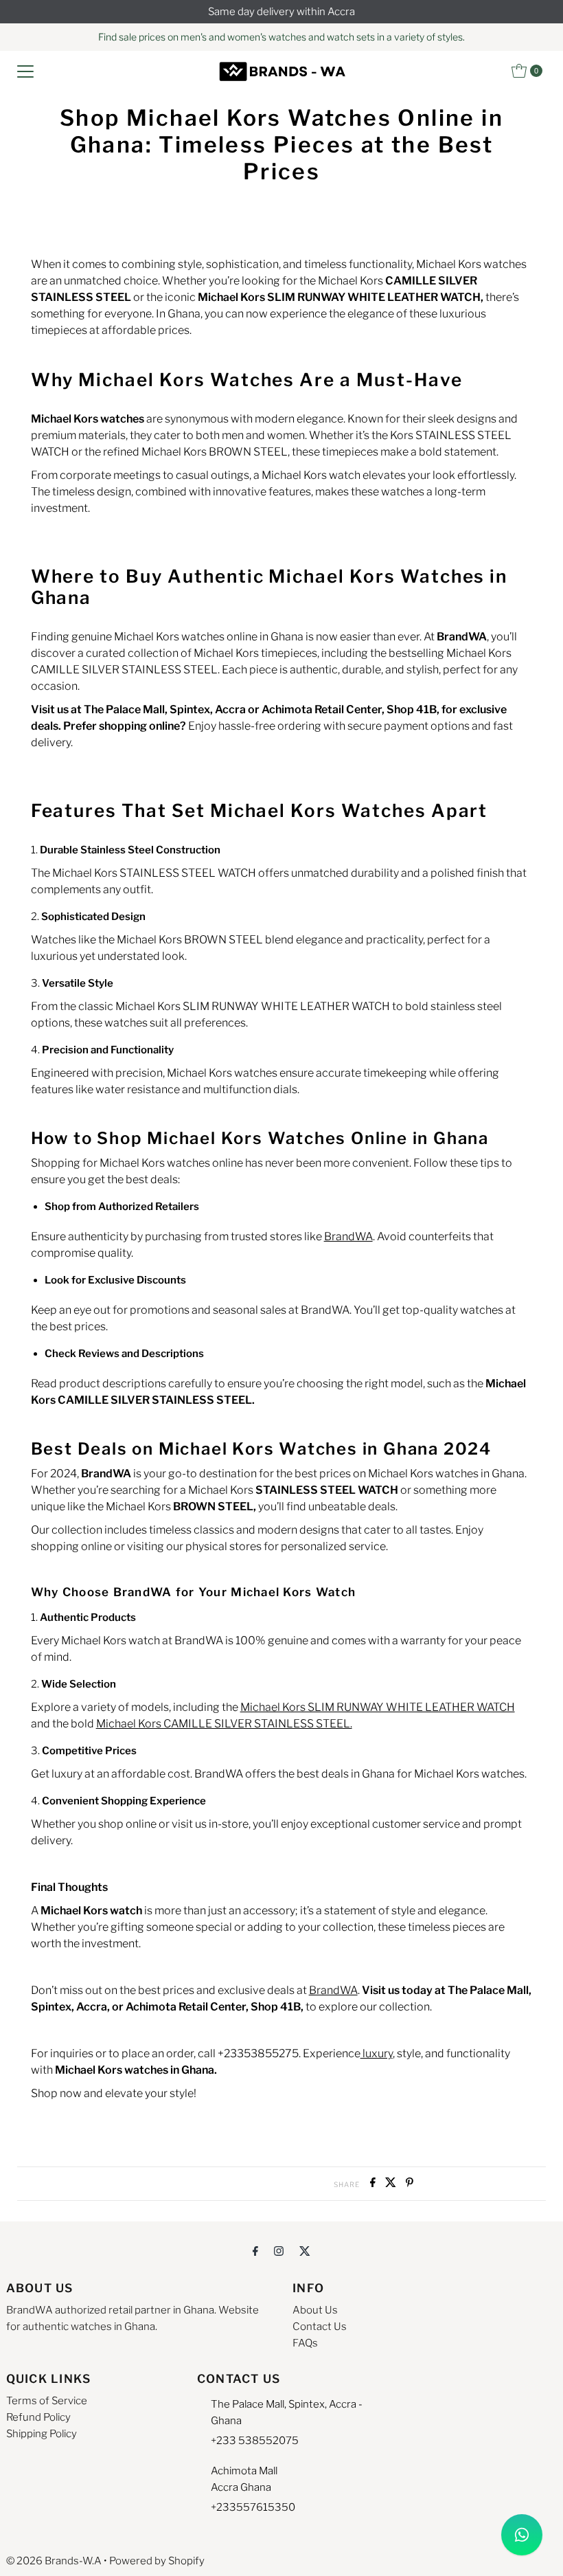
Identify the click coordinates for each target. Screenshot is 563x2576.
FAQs (305, 2343)
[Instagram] (279, 2250)
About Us (315, 2310)
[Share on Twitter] (392, 2183)
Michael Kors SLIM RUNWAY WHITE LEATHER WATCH (378, 1707)
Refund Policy (38, 2417)
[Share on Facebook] (374, 2183)
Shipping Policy (42, 2434)
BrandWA (348, 1236)
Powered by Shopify (157, 2561)
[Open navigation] (25, 71)
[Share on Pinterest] (410, 2183)
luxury (377, 2053)
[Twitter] (305, 2250)
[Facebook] (255, 2250)
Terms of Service (47, 2401)
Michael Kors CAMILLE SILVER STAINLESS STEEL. (224, 1724)
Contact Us (320, 2327)
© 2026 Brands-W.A (54, 2561)
